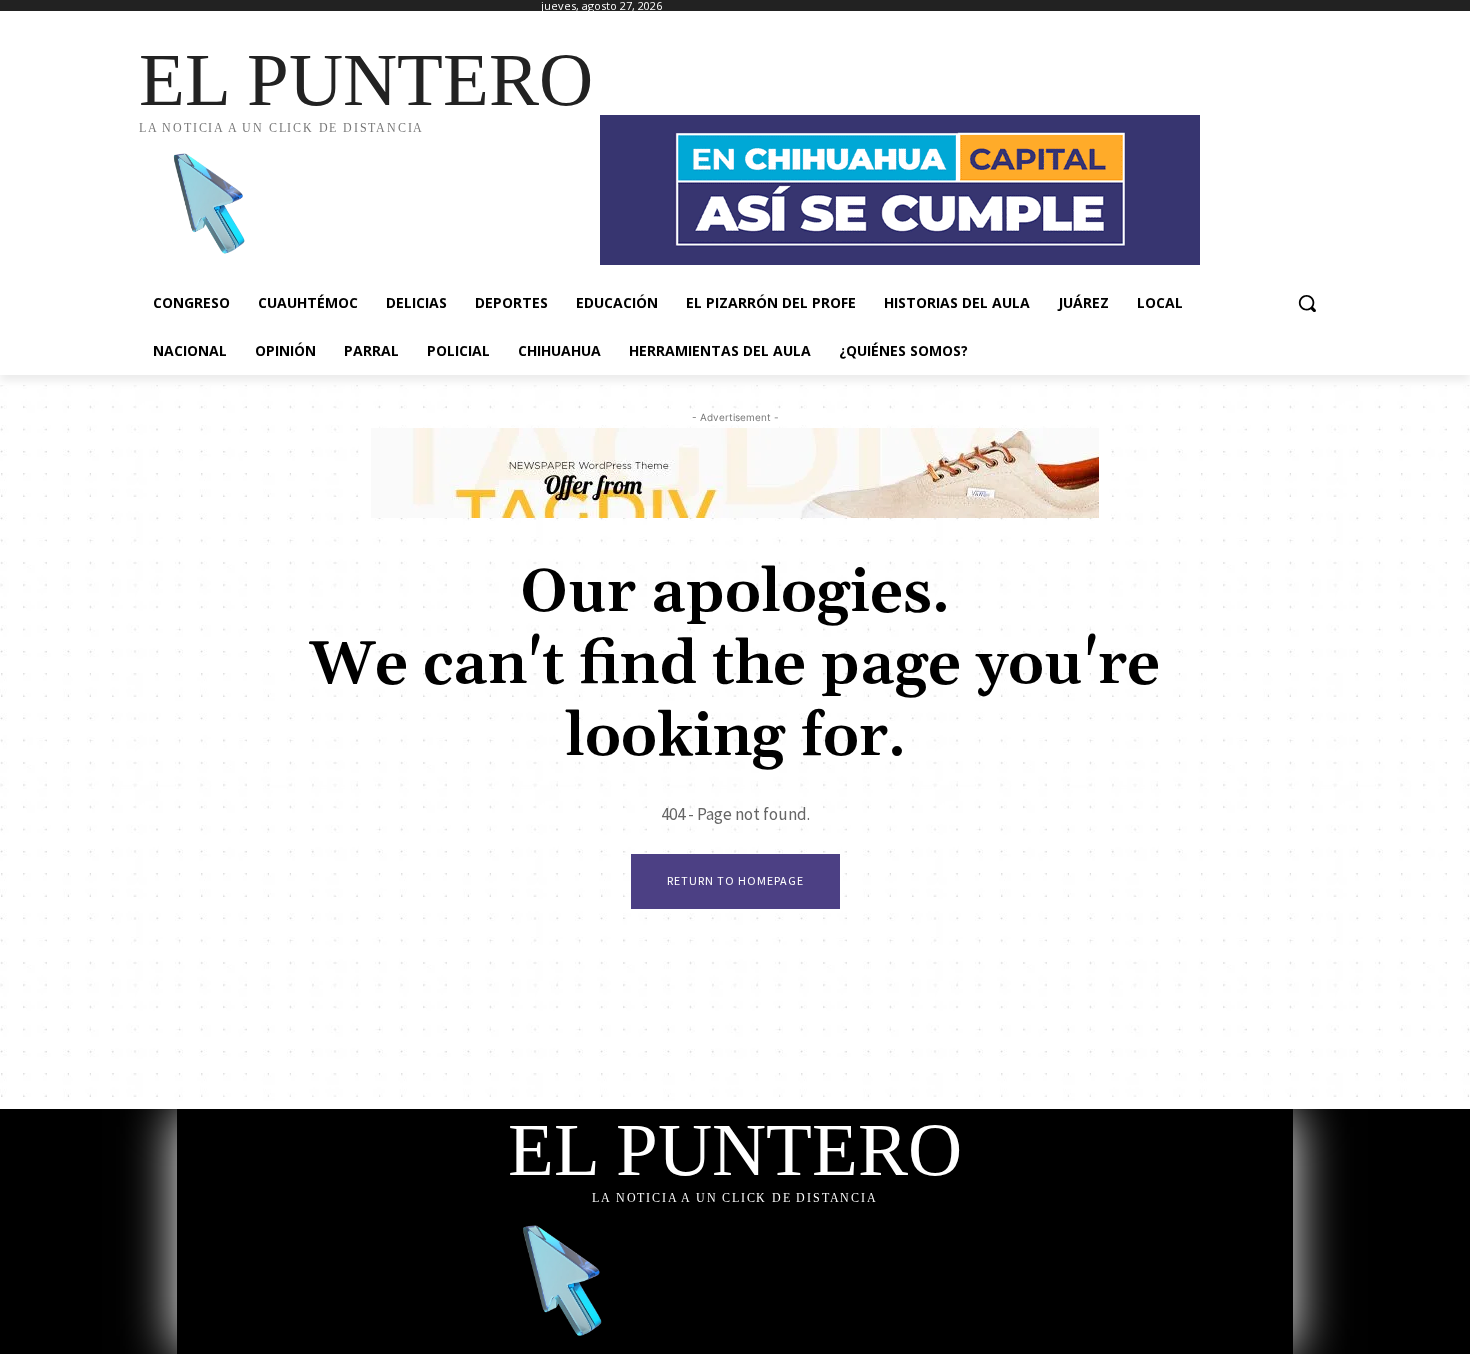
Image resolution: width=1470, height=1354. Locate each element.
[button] (1307, 303)
